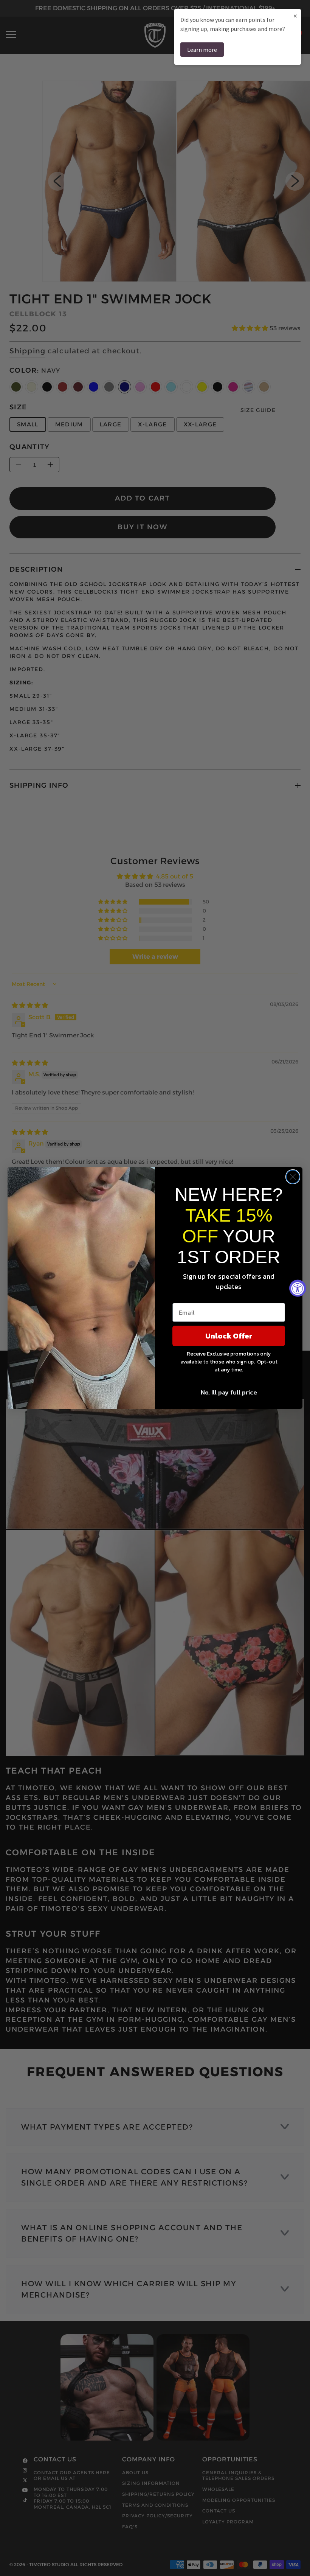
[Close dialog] (293, 1177)
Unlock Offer (229, 1336)
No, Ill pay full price (229, 1392)
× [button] (295, 16)
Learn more (202, 50)
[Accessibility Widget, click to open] (298, 1288)
